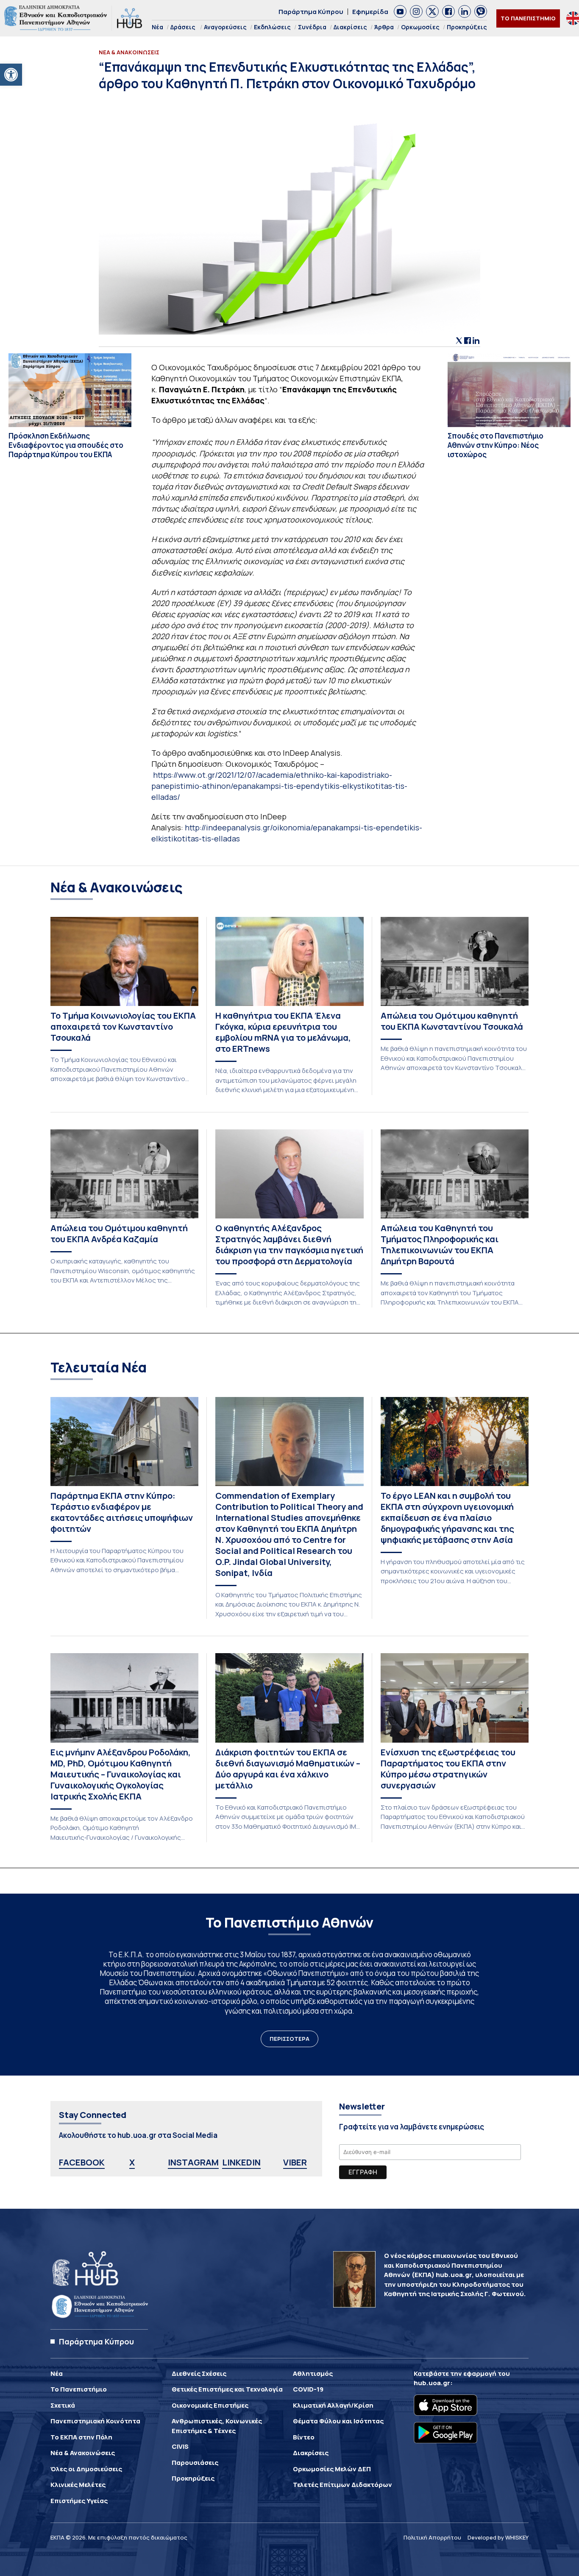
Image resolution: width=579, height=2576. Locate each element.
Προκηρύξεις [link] (467, 27)
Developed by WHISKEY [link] (498, 2537)
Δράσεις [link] (183, 27)
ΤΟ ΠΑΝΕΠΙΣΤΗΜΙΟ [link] (528, 18)
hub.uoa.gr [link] (432, 2383)
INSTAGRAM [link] (193, 2162)
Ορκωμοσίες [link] (420, 27)
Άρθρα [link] (384, 27)
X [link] (132, 2162)
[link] (11, 75)
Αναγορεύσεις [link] (225, 27)
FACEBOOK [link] (82, 2162)
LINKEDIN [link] (241, 2162)
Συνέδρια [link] (312, 27)
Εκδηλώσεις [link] (272, 27)
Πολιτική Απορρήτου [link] (432, 2537)
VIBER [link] (295, 2162)
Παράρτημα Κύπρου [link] (311, 12)
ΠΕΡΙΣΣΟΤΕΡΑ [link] (289, 2039)
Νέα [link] (157, 27)
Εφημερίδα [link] (370, 12)
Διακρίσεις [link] (350, 27)
